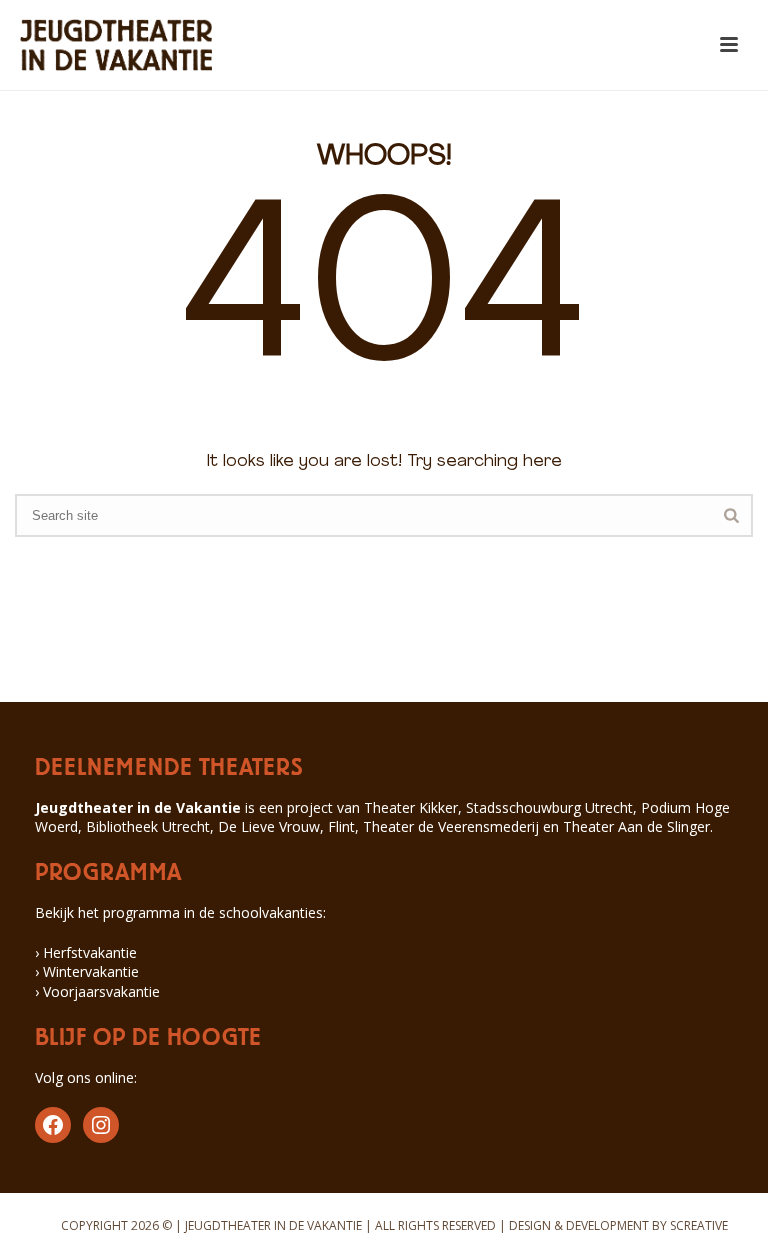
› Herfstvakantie (86, 952)
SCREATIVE (699, 1225)
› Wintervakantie (87, 971)
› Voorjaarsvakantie (97, 991)
